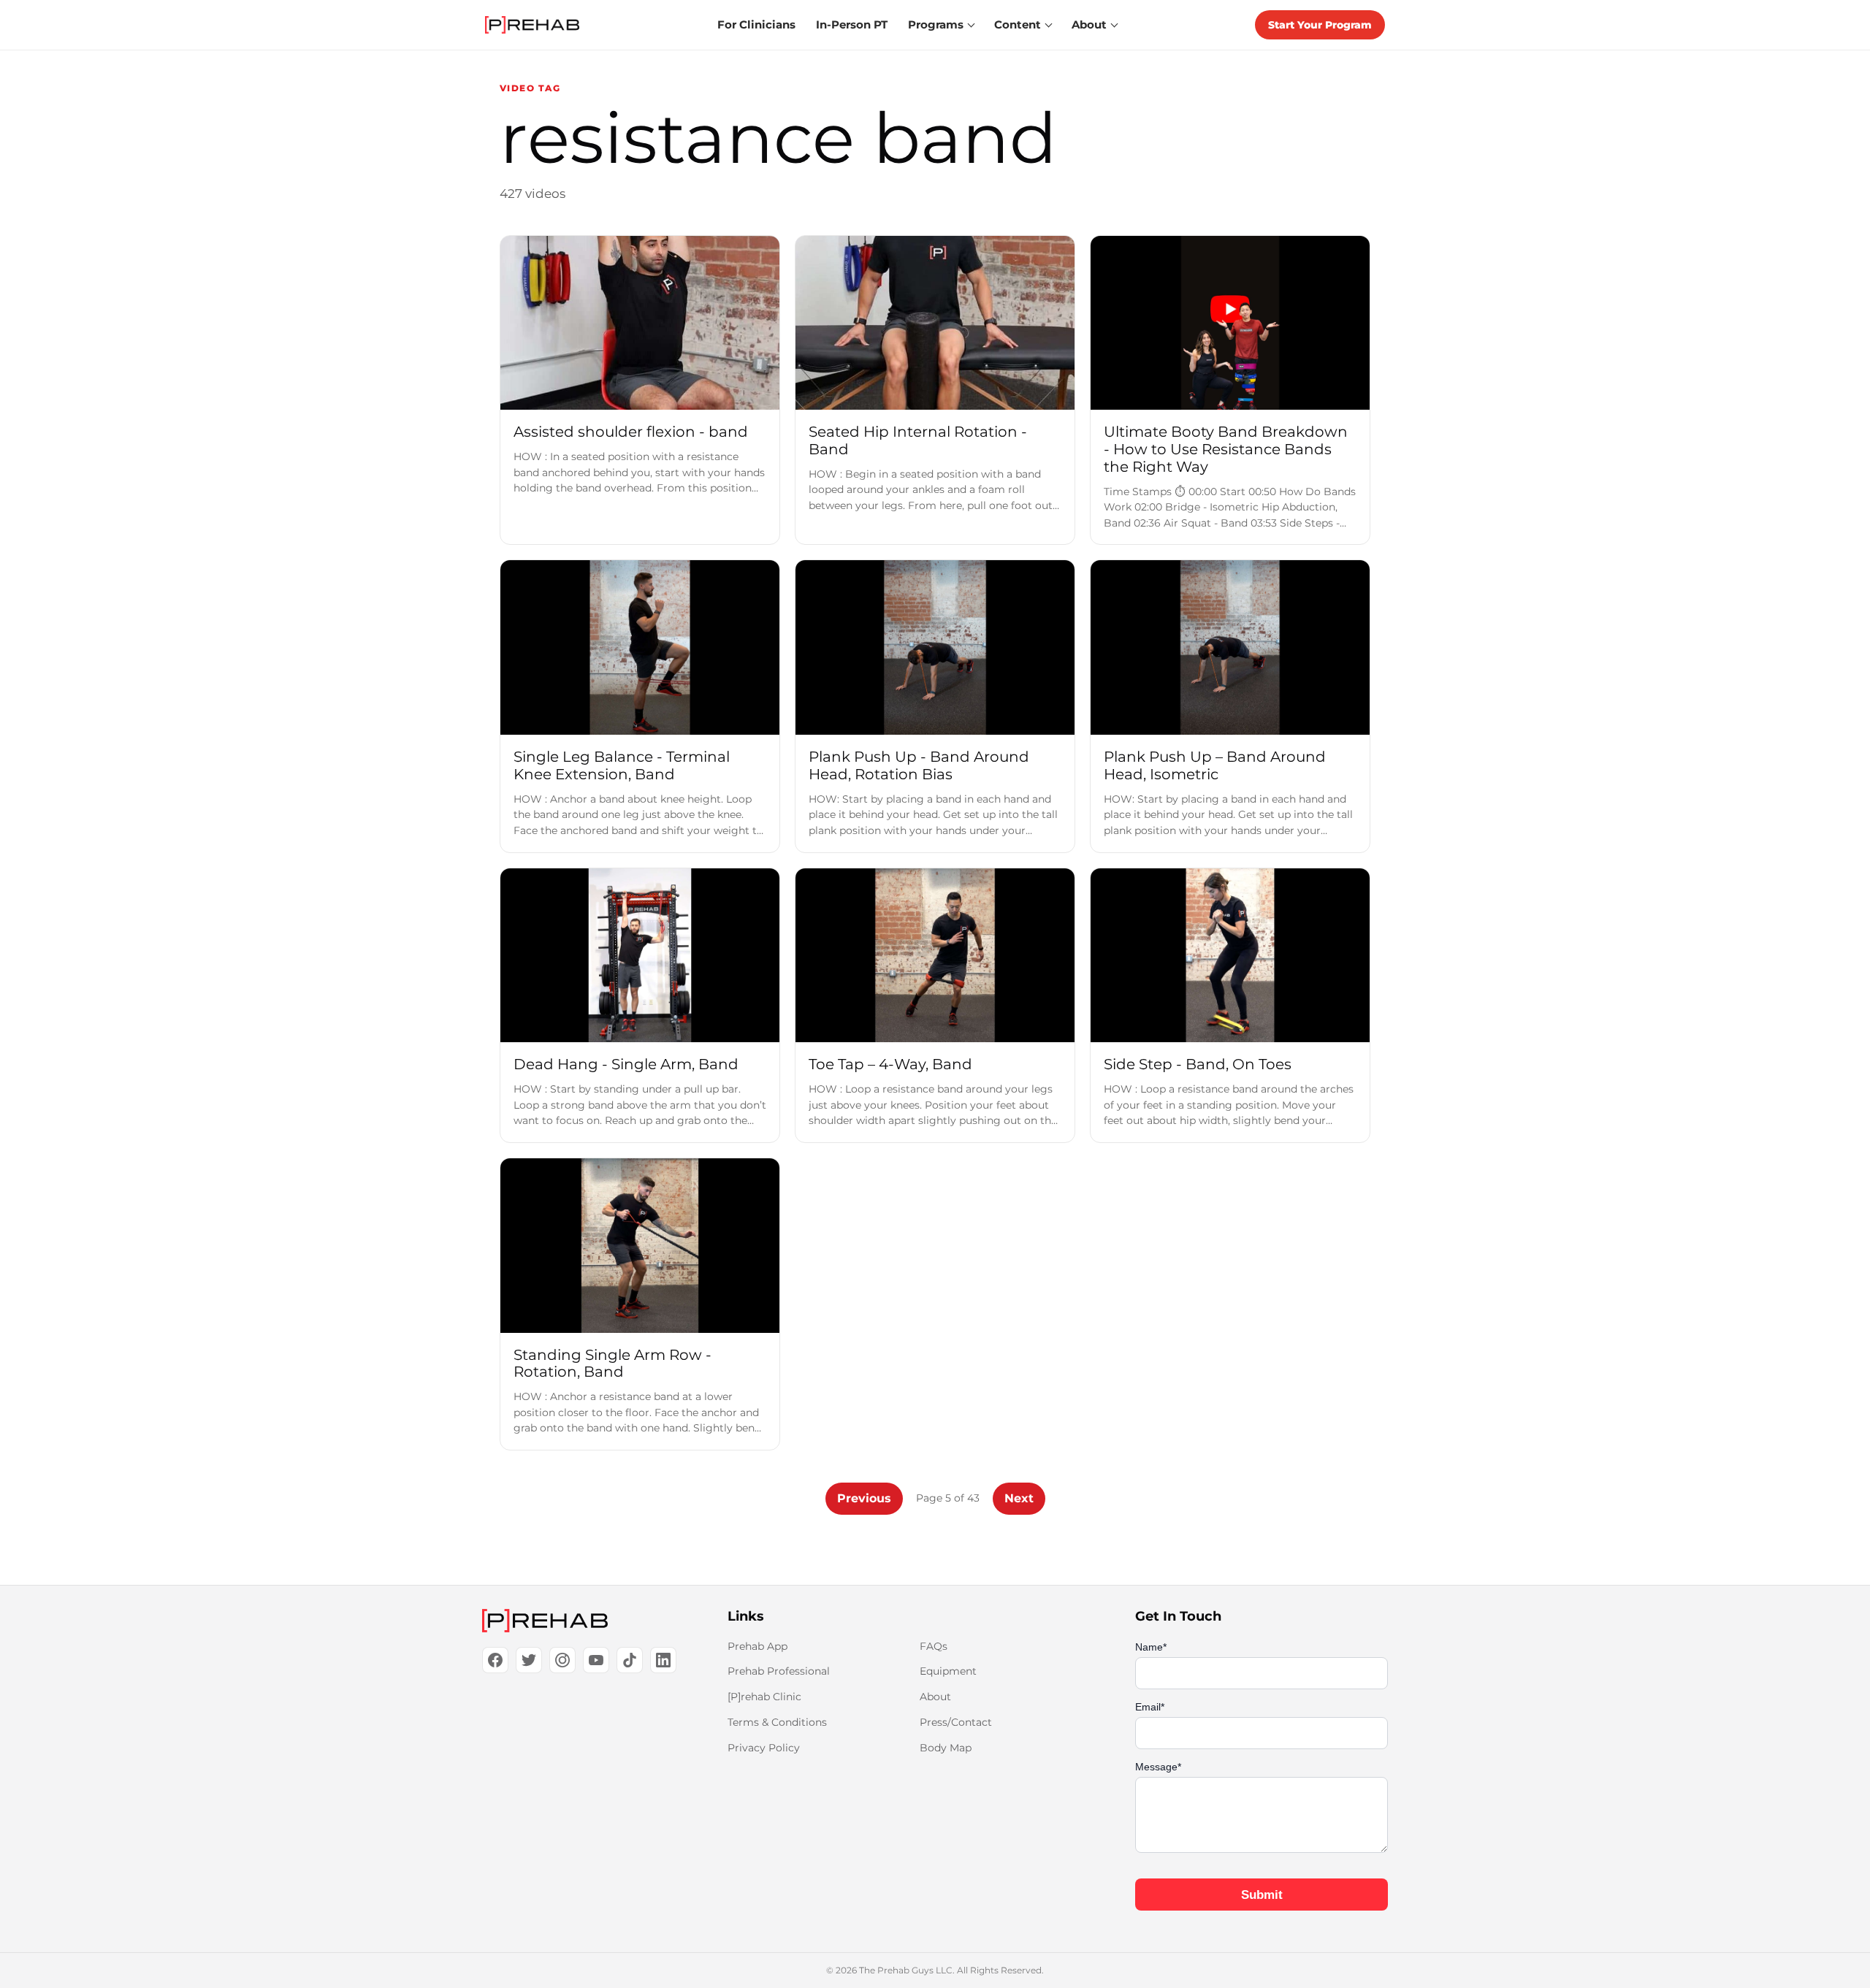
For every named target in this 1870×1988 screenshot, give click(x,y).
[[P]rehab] (581, 1621)
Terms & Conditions (777, 1722)
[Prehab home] (532, 25)
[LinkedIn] (663, 1660)
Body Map (946, 1748)
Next (1019, 1498)
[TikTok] (630, 1660)
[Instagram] (562, 1660)
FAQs (934, 1646)
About (935, 1697)
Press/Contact (956, 1722)
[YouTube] (596, 1660)
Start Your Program (1320, 25)
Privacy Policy (764, 1748)
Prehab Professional (779, 1671)
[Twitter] (529, 1660)
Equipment (948, 1671)
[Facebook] (495, 1660)
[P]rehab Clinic (764, 1697)
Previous (864, 1498)
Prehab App (757, 1646)
